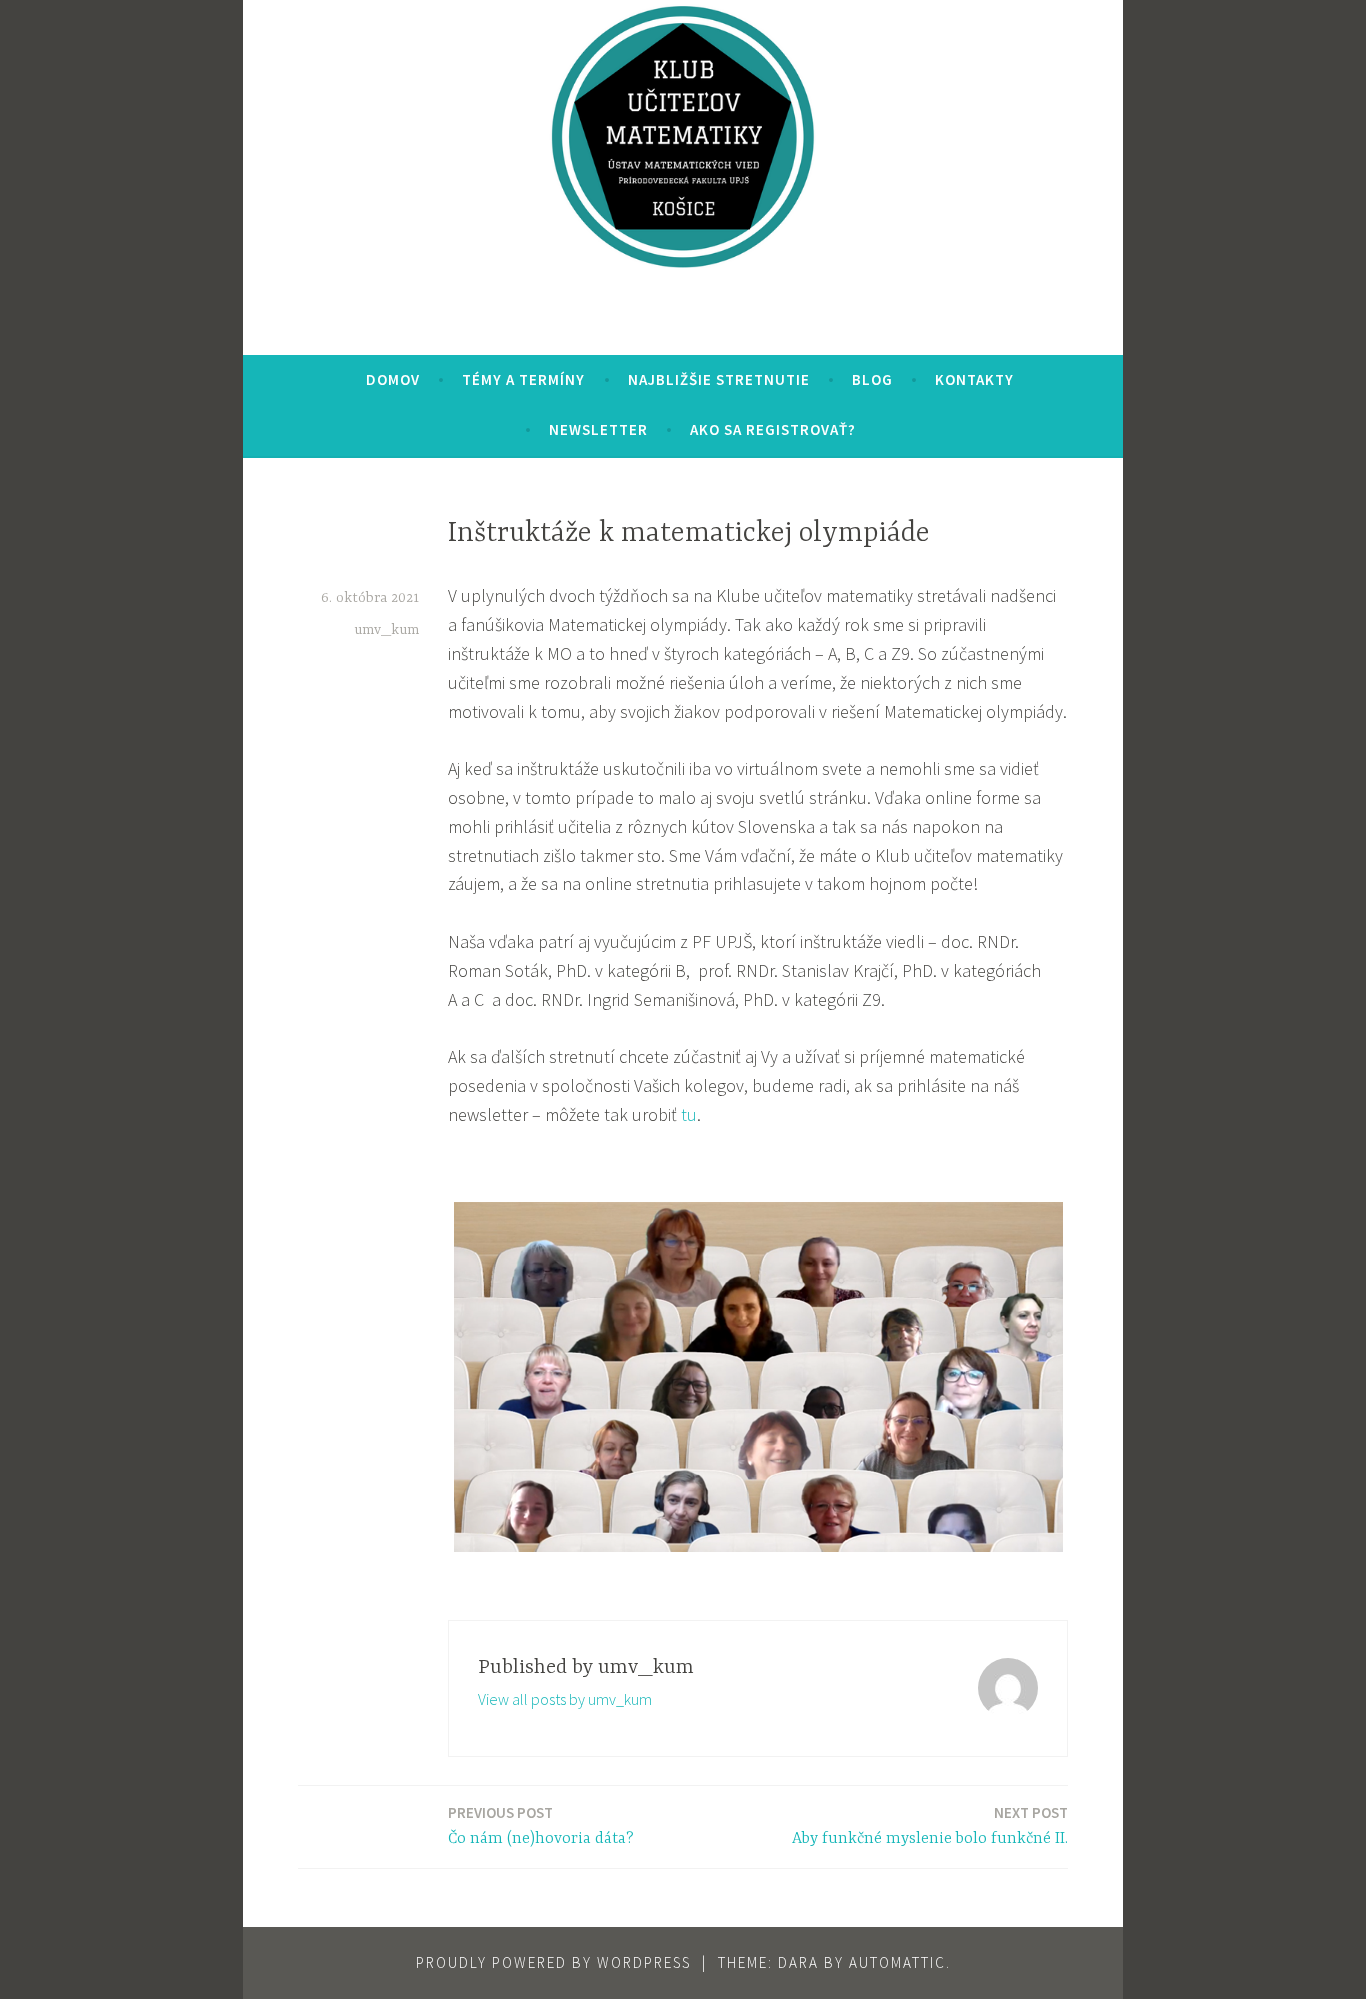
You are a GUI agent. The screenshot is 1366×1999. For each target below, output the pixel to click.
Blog (872, 379)
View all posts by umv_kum (565, 1699)
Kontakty (974, 379)
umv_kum (386, 630)
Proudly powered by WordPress (553, 1962)
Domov (393, 379)
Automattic (897, 1962)
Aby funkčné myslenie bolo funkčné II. (930, 1825)
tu (689, 1114)
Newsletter (598, 429)
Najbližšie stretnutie (719, 379)
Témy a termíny (523, 379)
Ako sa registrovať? (773, 429)
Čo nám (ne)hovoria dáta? (541, 1825)
